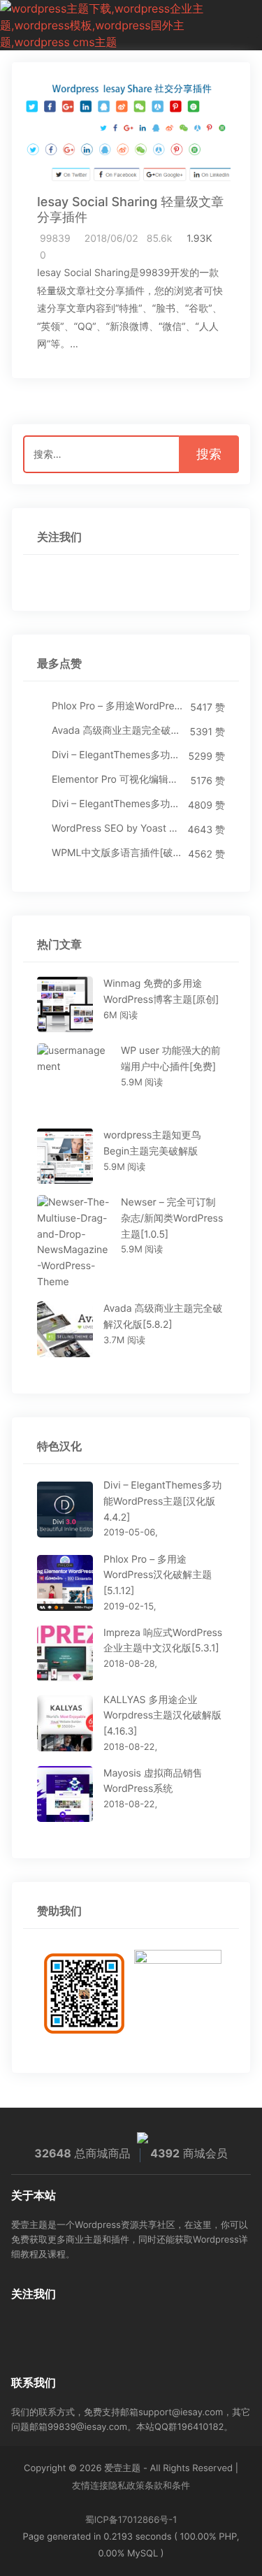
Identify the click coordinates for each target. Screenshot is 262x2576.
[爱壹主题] (122, 25)
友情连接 (90, 2486)
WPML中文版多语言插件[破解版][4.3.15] (116, 853)
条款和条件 (167, 2486)
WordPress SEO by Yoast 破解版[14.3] (116, 828)
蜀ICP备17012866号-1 (131, 2520)
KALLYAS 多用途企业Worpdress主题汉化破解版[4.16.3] (162, 1716)
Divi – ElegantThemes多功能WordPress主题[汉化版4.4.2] (117, 755)
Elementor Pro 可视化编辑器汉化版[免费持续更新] (118, 780)
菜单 (253, 25)
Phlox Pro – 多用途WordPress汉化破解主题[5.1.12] (117, 706)
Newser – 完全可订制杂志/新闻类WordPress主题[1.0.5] (172, 1218)
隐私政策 (126, 2486)
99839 (55, 239)
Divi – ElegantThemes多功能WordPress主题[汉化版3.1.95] (116, 804)
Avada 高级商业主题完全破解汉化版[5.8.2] (117, 731)
